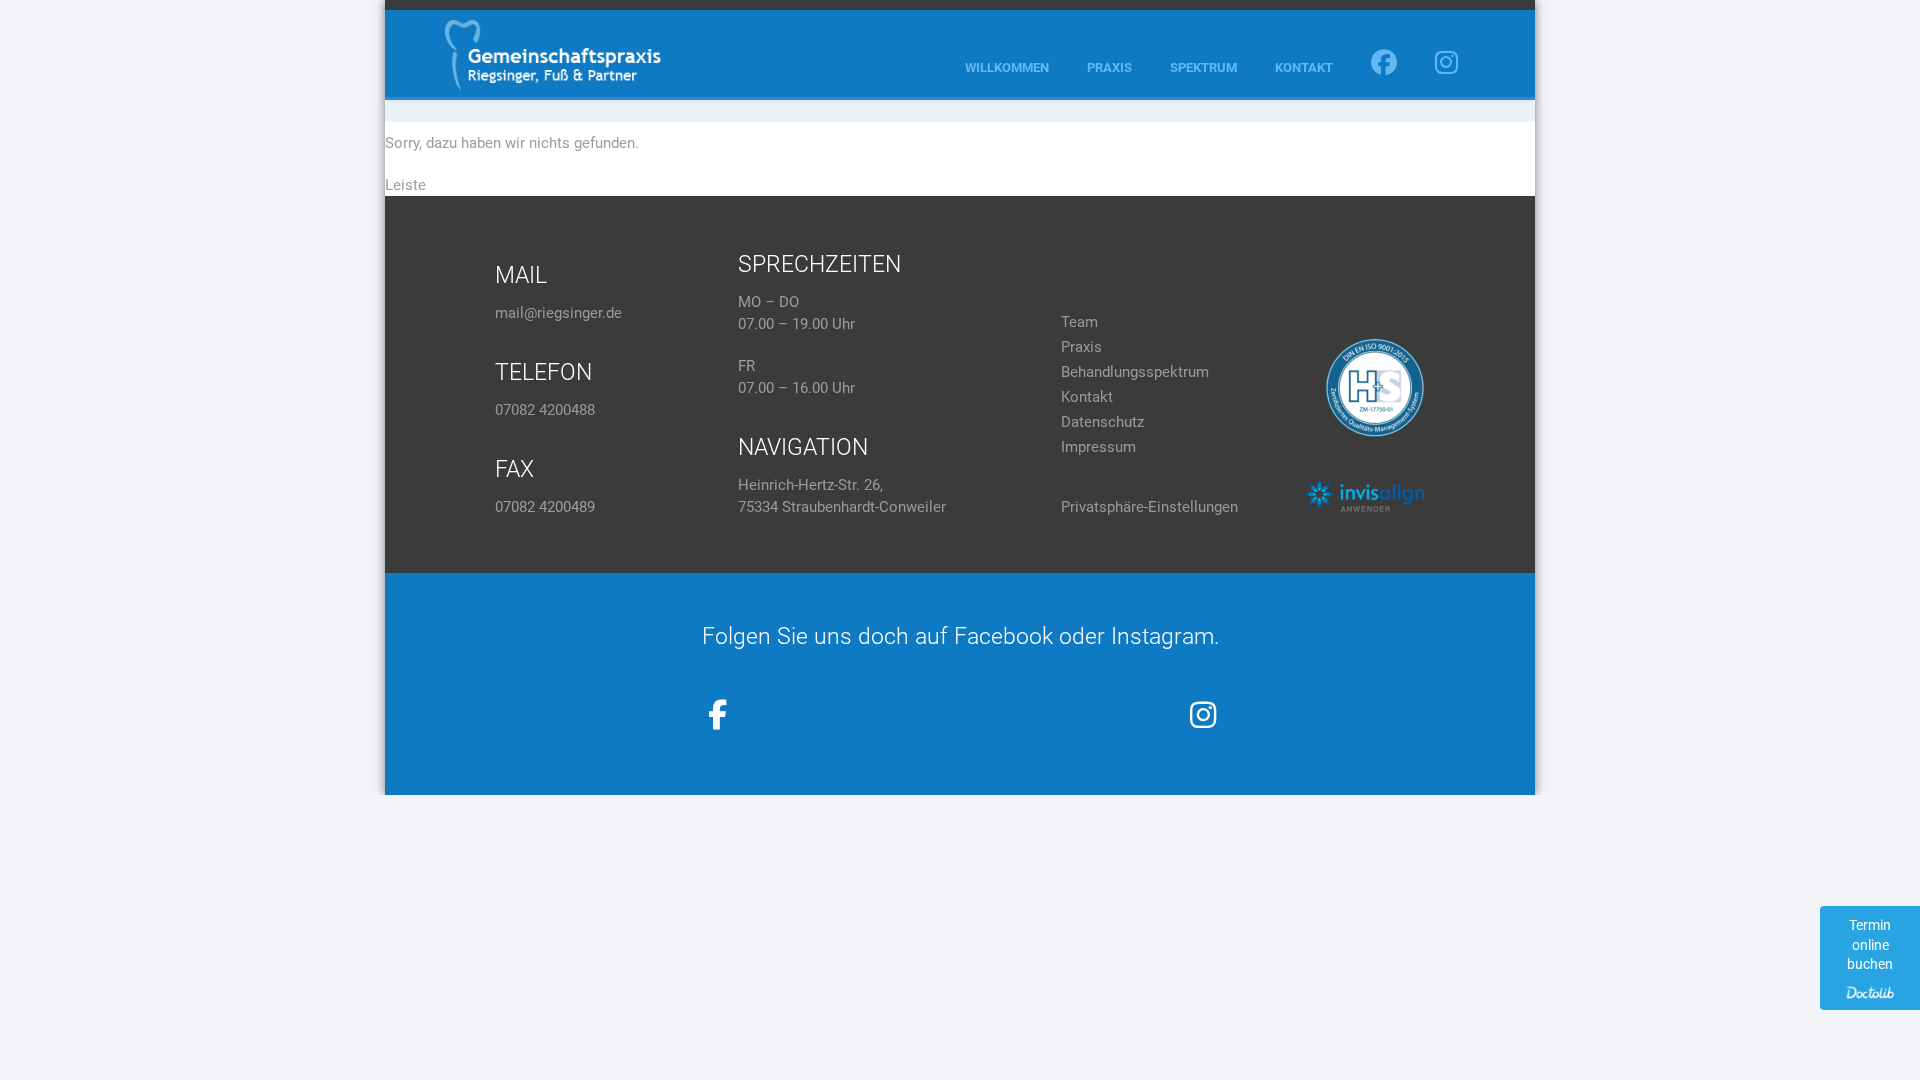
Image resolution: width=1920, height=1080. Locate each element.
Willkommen (1007, 67)
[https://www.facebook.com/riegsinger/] (718, 715)
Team (1079, 322)
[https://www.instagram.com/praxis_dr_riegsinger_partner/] (1203, 715)
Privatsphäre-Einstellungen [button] (1149, 507)
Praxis (1109, 67)
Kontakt (1304, 67)
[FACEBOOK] (1384, 67)
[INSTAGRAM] (1446, 67)
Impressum (1098, 447)
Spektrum (1203, 67)
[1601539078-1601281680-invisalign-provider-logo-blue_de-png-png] (1364, 495)
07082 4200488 (545, 410)
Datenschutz (1102, 422)
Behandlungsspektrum (1135, 372)
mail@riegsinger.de (558, 313)
